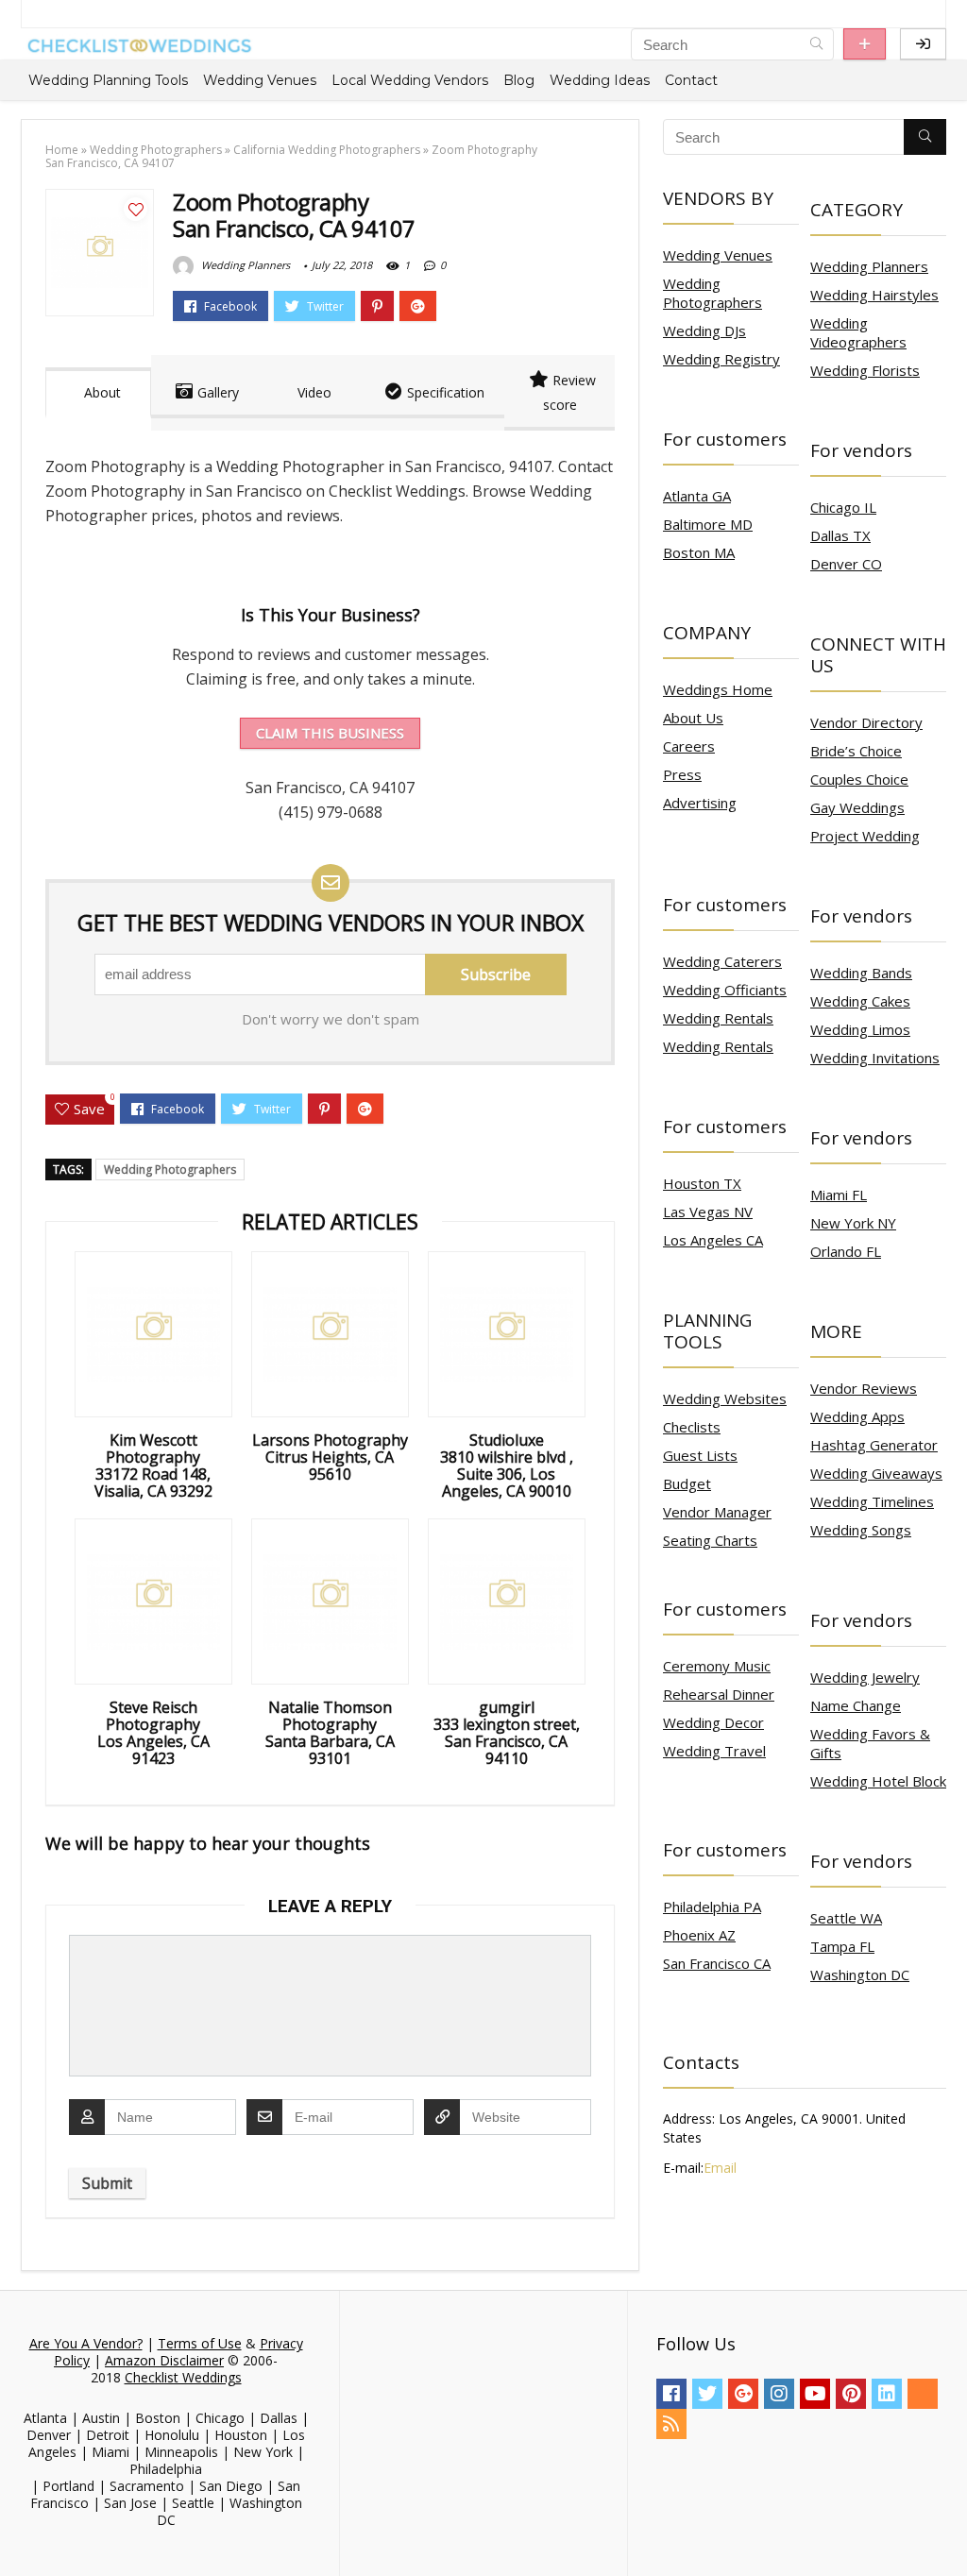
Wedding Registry (721, 359)
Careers (689, 746)
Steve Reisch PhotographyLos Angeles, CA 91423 (153, 1733)
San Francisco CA (717, 1963)
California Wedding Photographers (327, 150)
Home (62, 150)
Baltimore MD (708, 524)
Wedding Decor (713, 1722)
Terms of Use (200, 2343)
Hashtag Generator (874, 1445)
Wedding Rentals (718, 1018)
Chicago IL (843, 507)
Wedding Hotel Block (878, 1781)
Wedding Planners (244, 265)
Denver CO (846, 564)
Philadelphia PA (712, 1907)
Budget (687, 1483)
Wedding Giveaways (876, 1473)
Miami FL (839, 1195)
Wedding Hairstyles (874, 295)
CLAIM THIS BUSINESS (330, 733)
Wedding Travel (714, 1751)
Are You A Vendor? (86, 2343)
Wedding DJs (704, 330)
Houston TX (702, 1183)
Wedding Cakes (860, 1001)
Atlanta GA (697, 496)
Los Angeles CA (713, 1240)
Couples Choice (859, 779)
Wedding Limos (860, 1029)
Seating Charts (710, 1540)
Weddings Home (718, 689)
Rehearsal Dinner (719, 1694)
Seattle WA (846, 1918)
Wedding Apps (857, 1416)
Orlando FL (846, 1251)
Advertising (700, 803)
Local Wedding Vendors (410, 80)
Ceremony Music (717, 1666)
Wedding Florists (865, 370)
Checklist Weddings (183, 2377)
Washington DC (860, 1974)
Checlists (692, 1427)
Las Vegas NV (708, 1212)
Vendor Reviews (864, 1388)
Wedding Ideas (600, 80)
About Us (693, 718)
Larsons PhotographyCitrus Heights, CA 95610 (330, 1457)
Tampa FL (842, 1946)
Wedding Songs (861, 1530)
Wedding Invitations (875, 1058)
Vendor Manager (717, 1512)
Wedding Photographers (156, 150)
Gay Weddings (857, 807)
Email (720, 2168)
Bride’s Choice (856, 751)
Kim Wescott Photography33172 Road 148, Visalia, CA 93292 (153, 1466)
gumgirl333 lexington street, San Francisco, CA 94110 (507, 1733)
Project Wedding (865, 836)
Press (682, 774)
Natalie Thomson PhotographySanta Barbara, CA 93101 (330, 1733)
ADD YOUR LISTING (865, 44)
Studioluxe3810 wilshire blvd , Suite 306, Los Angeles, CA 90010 (507, 1466)
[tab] (98, 393)
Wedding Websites (725, 1398)
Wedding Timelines (872, 1501)
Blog (519, 80)
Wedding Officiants (725, 990)
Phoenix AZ (699, 1935)
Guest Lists (700, 1455)
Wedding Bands (861, 973)
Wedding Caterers (722, 961)
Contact (691, 80)
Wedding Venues (260, 80)
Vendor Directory (866, 722)
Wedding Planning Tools (108, 80)
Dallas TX (840, 535)
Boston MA (699, 552)
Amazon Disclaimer (164, 2360)
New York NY (853, 1223)
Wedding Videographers (858, 332)
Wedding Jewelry (865, 1677)
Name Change (856, 1705)
